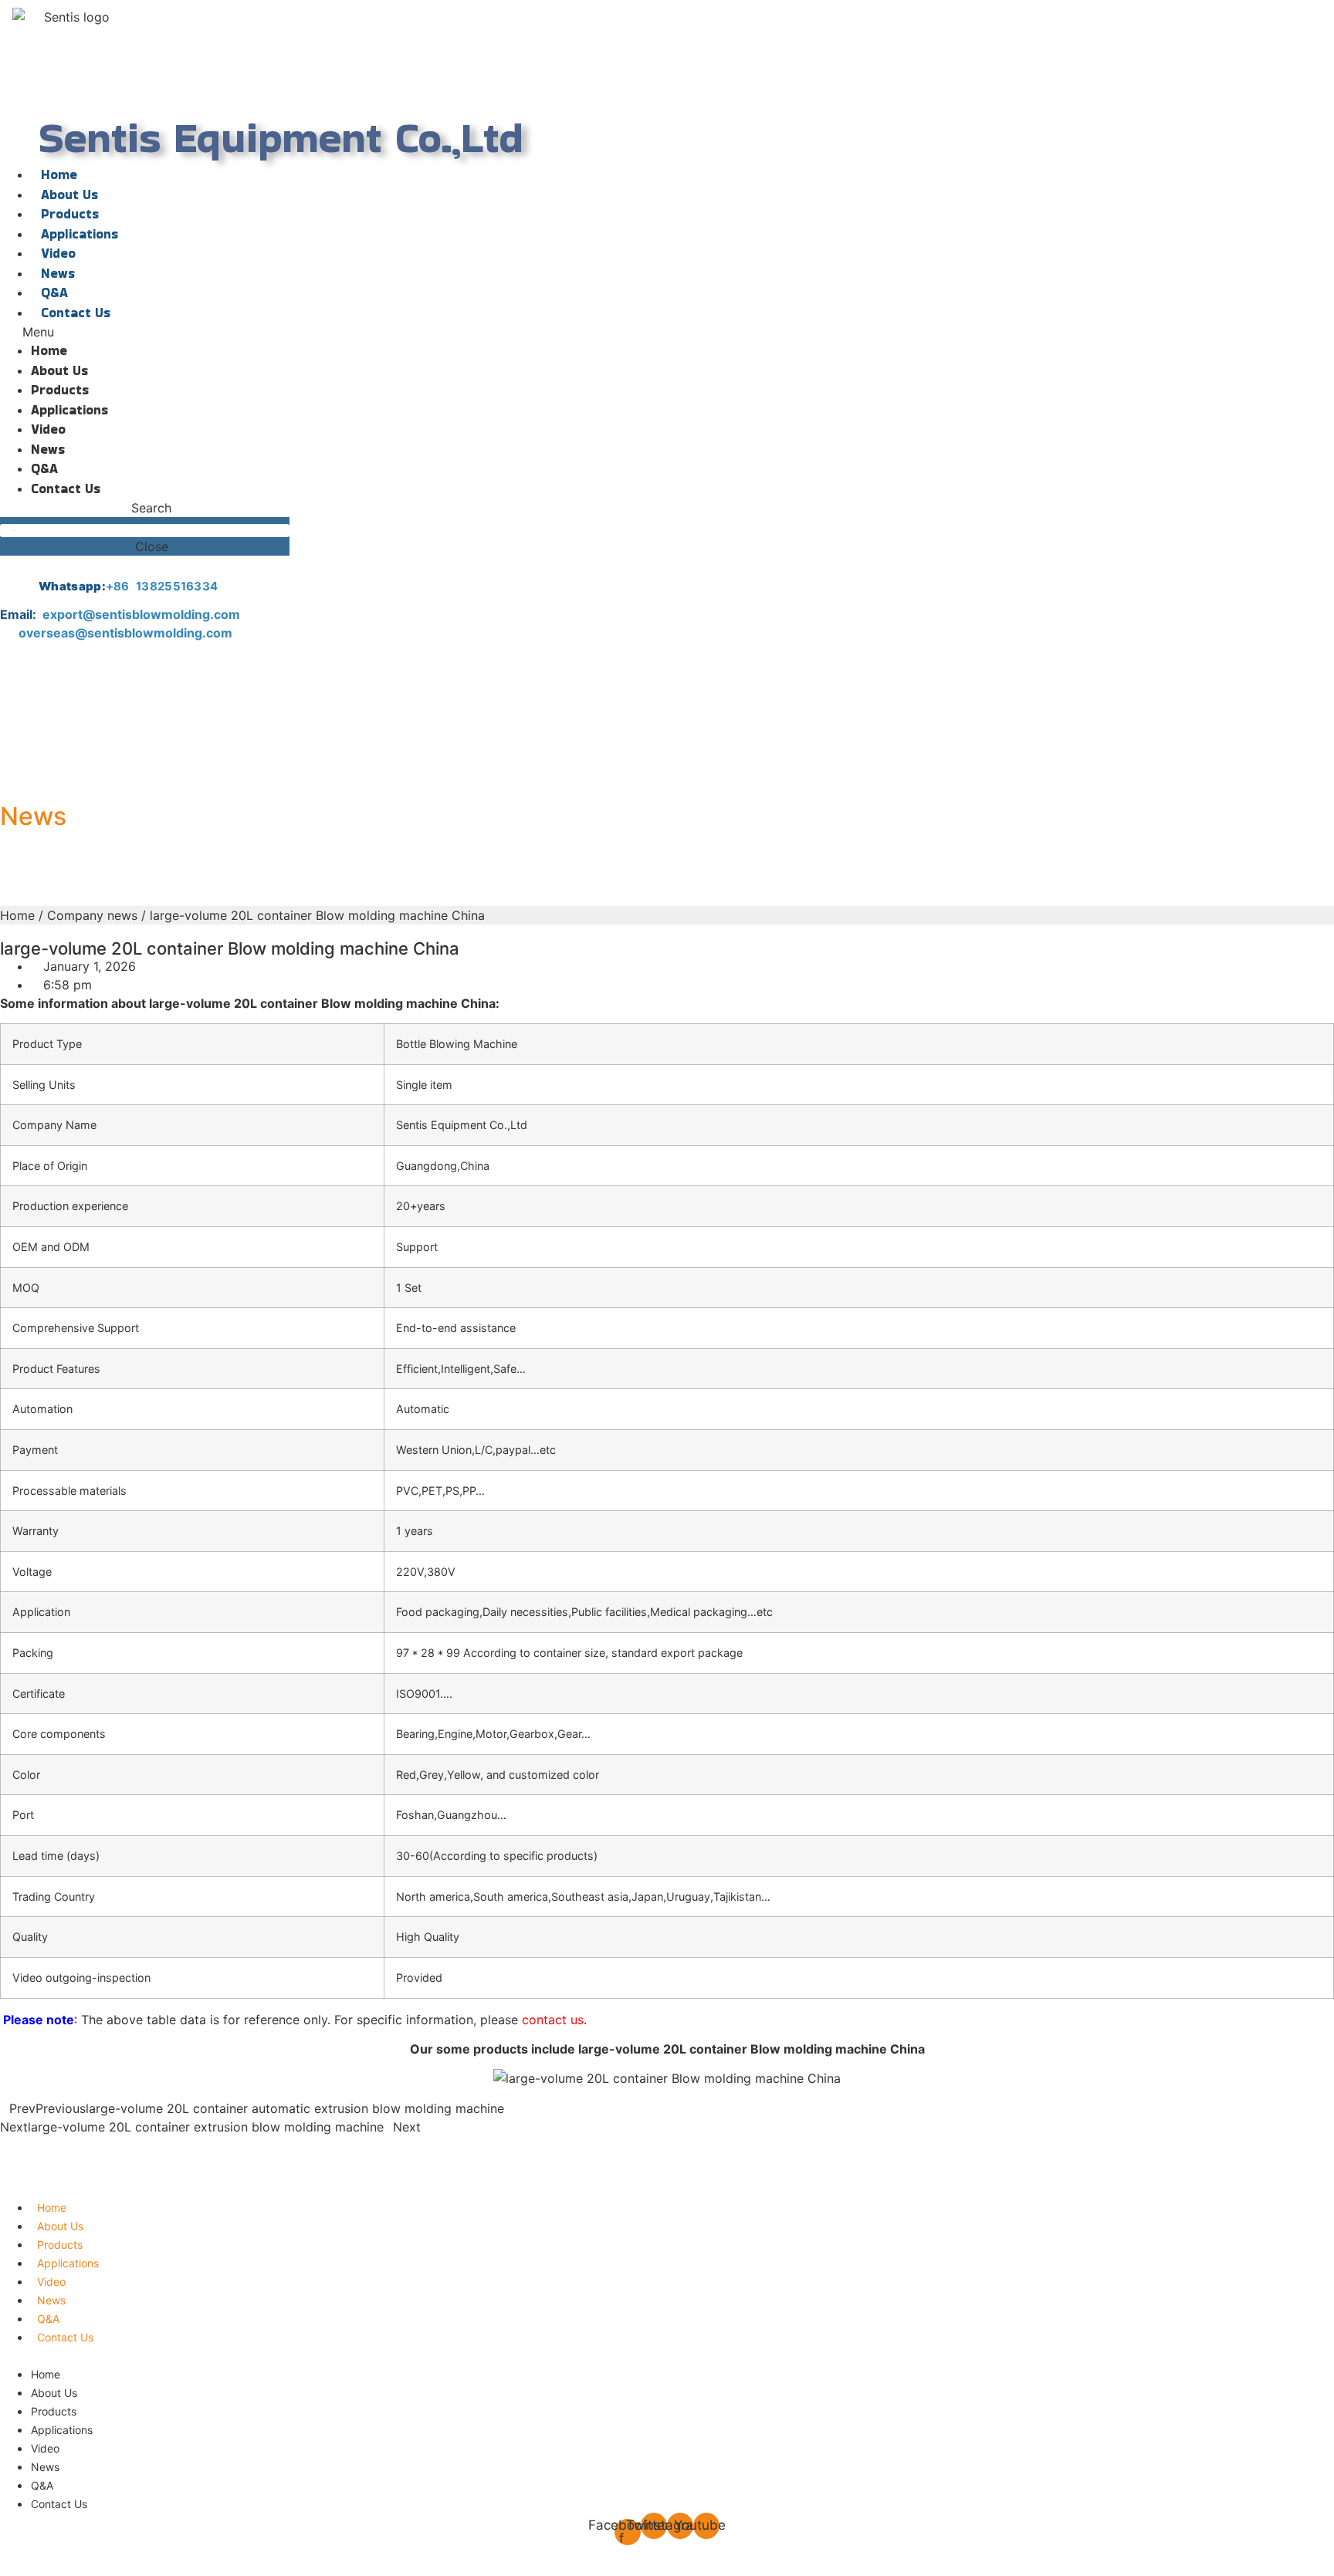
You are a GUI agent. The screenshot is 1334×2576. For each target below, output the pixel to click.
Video (58, 253)
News (58, 273)
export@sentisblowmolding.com (143, 614)
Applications (80, 234)
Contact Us (76, 313)
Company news (92, 915)
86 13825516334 (166, 586)
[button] (281, 332)
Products (70, 214)
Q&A (54, 292)
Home (59, 174)
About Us (69, 194)
